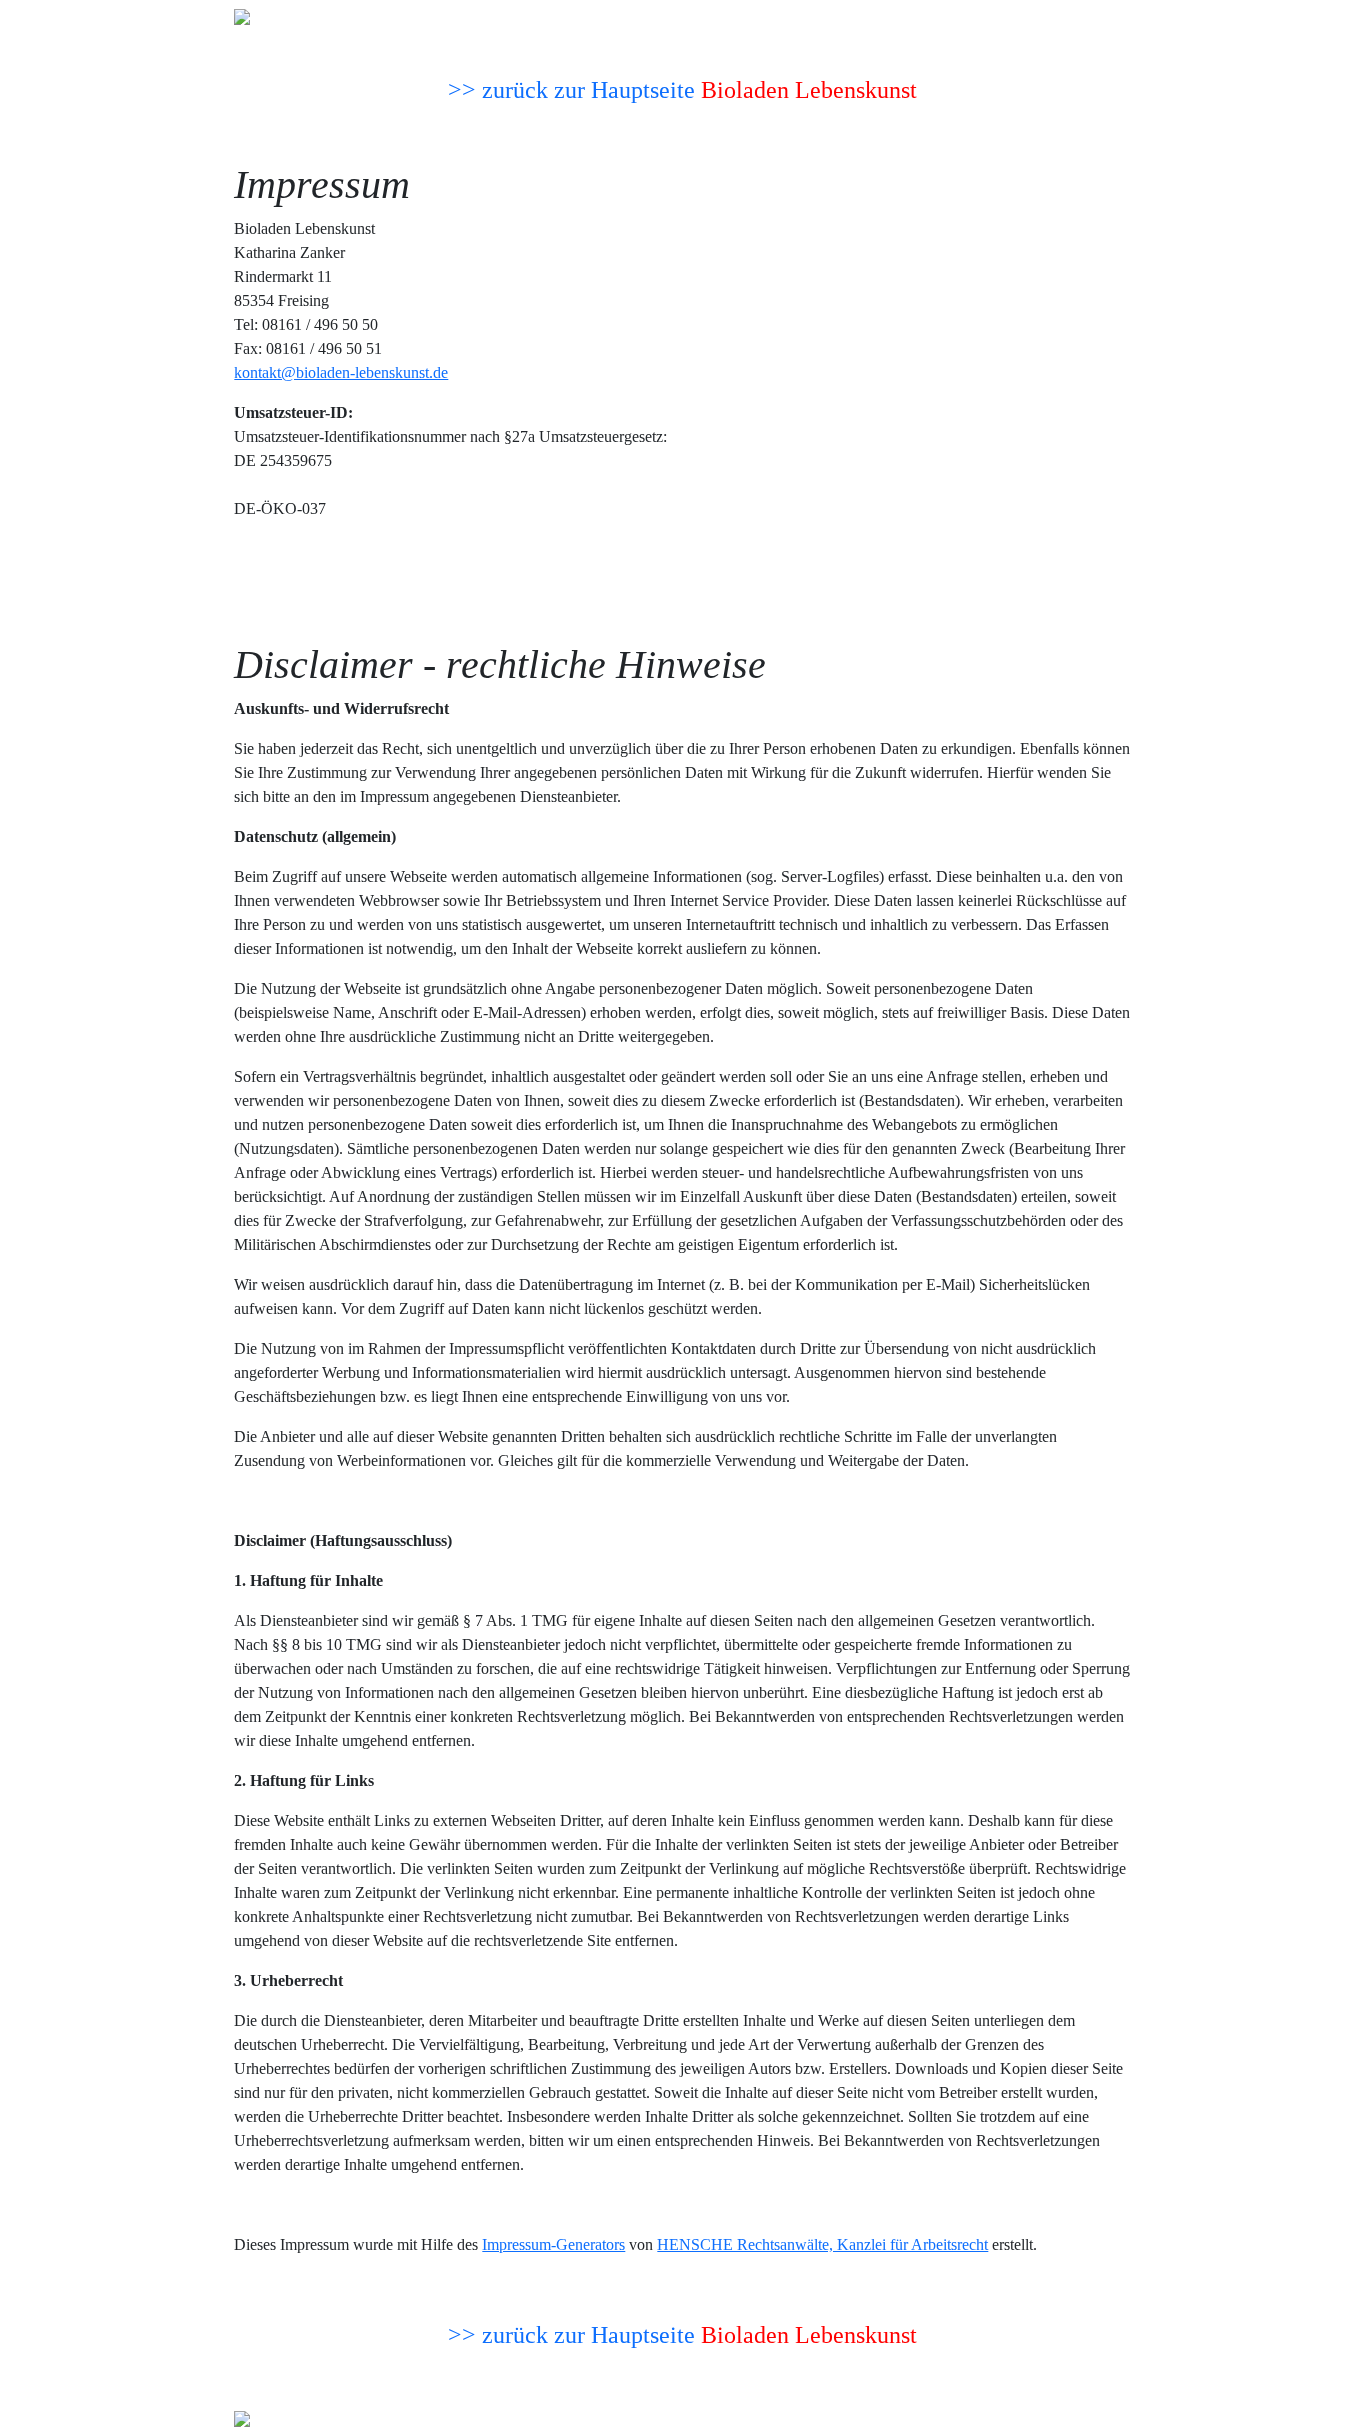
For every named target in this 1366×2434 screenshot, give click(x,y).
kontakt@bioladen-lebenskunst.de (341, 372)
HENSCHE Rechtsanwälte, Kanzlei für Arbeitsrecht (822, 2244)
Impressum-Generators (553, 2244)
